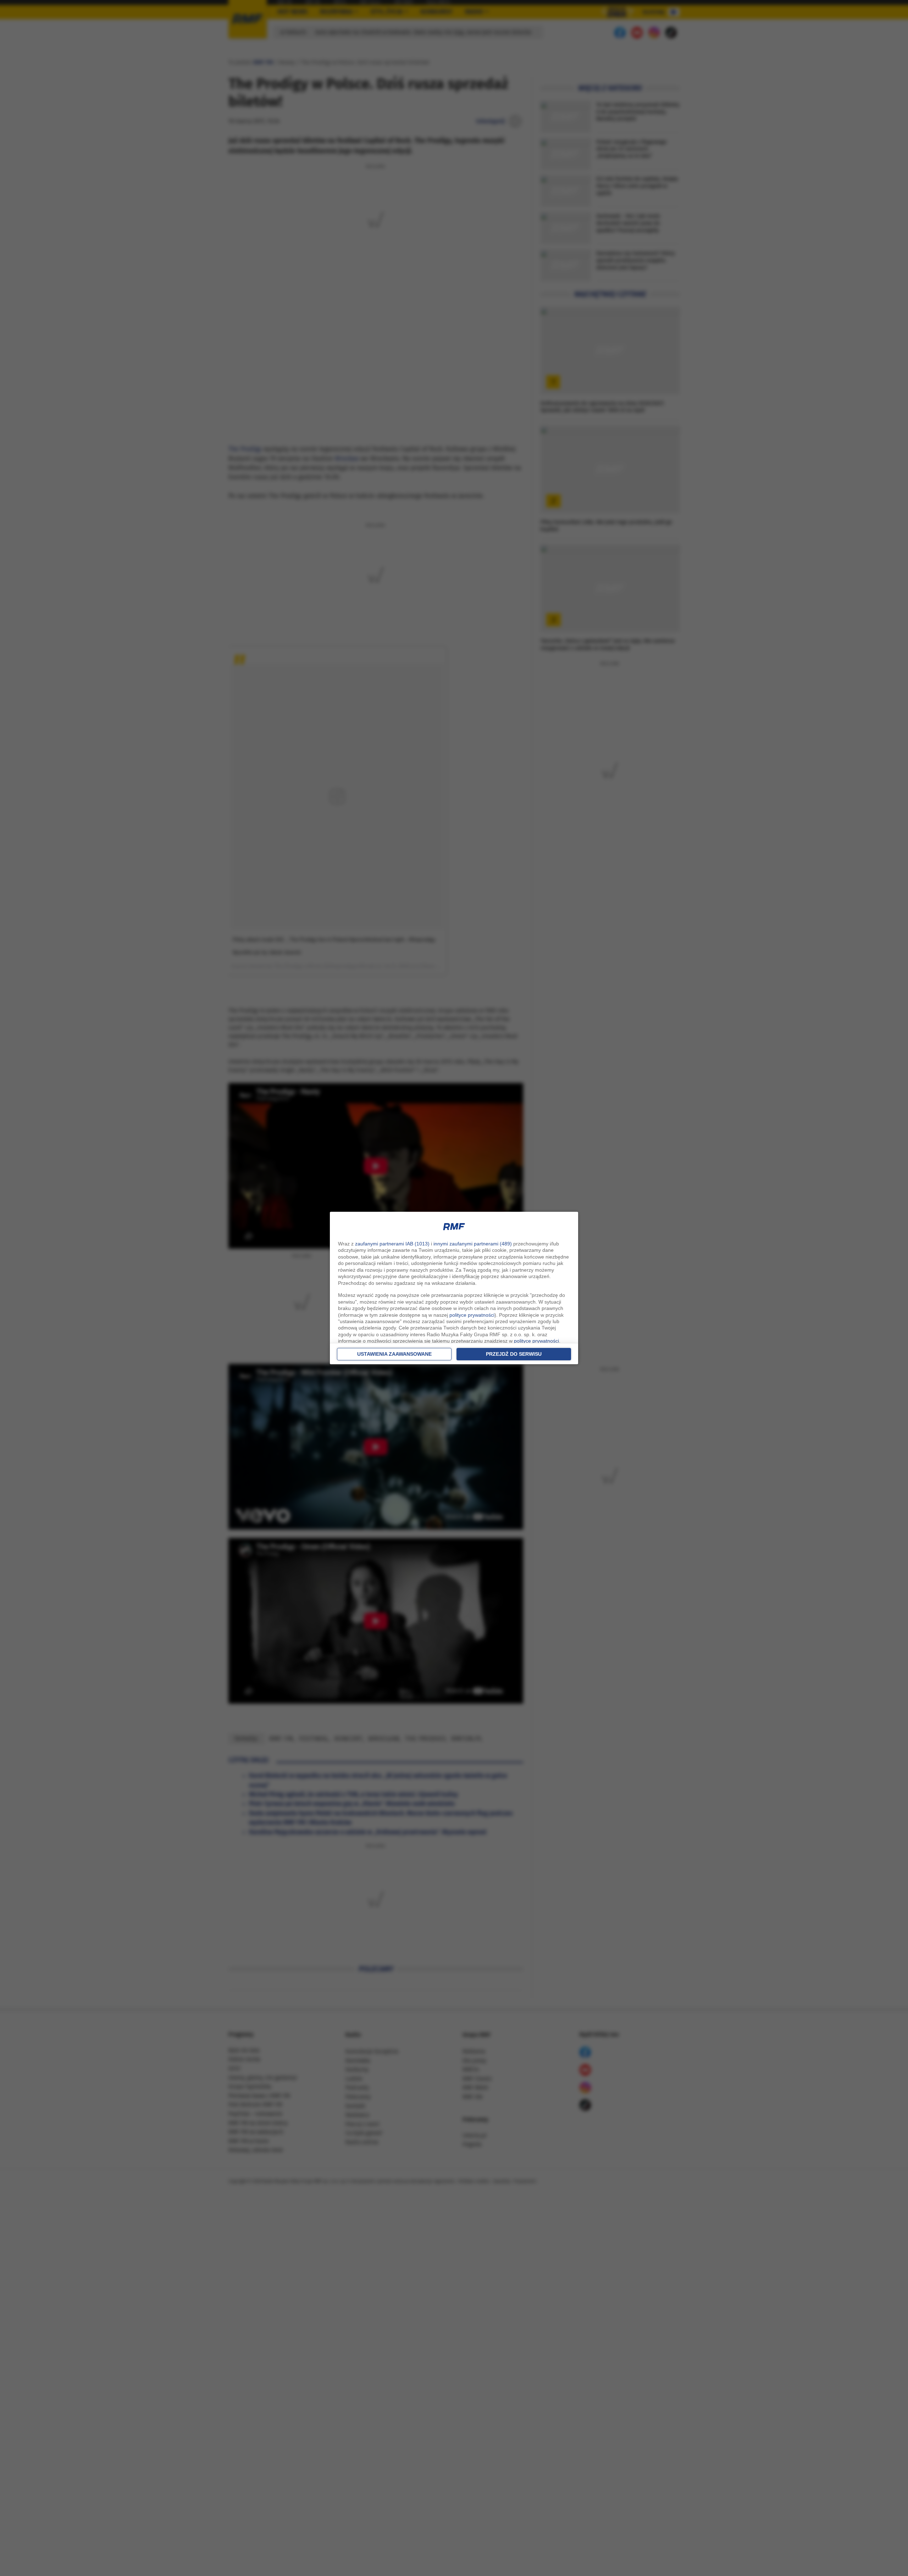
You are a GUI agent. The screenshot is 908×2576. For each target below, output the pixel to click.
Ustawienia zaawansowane (394, 1354)
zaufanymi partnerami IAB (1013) (392, 1244)
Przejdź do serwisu (514, 1354)
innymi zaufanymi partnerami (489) (473, 1244)
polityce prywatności (472, 1315)
